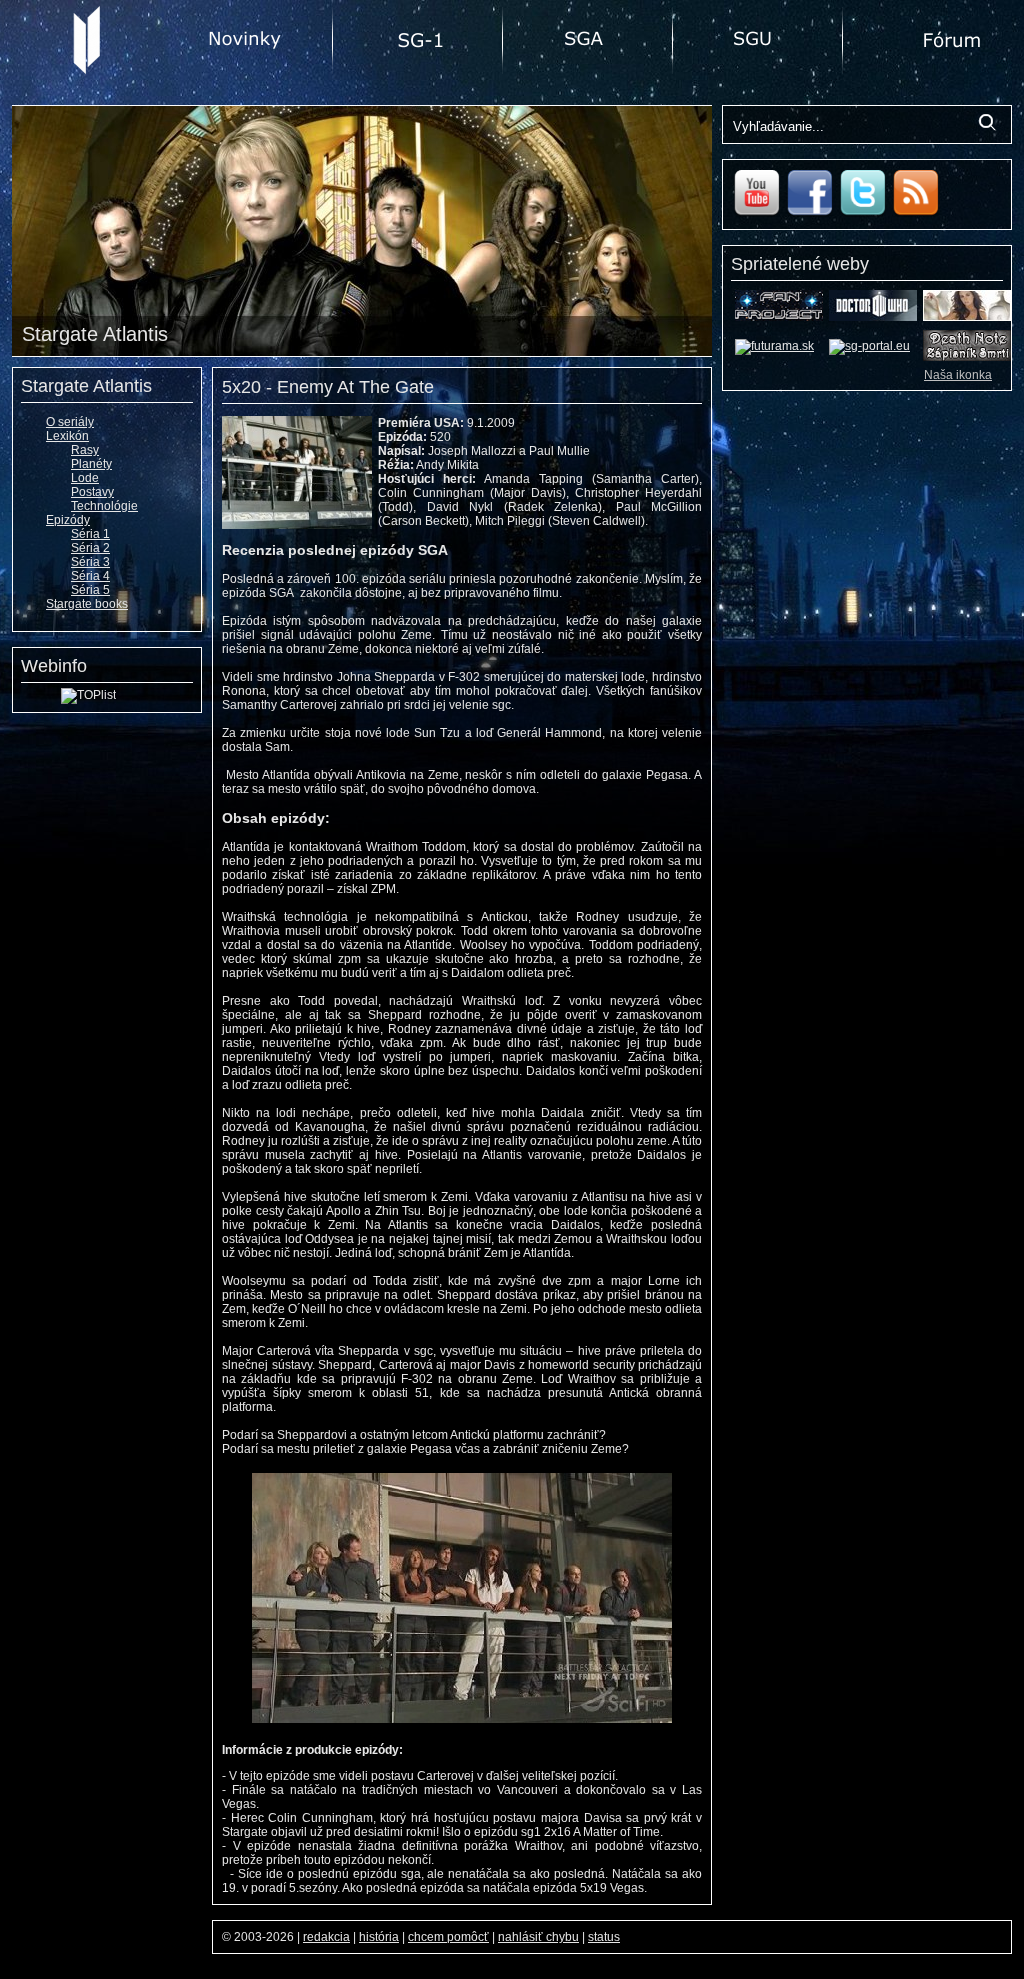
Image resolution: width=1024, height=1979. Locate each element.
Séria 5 (90, 590)
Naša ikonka (958, 375)
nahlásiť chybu (538, 1937)
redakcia (326, 1937)
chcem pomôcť (448, 1937)
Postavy (92, 492)
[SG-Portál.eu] (869, 346)
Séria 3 (90, 562)
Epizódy (68, 520)
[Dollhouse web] (967, 317)
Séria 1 (90, 534)
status (604, 1937)
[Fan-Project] (779, 317)
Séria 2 (90, 548)
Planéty (91, 464)
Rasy (85, 450)
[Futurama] (774, 346)
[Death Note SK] (967, 357)
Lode (85, 478)
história (379, 1937)
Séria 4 (90, 576)
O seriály (70, 422)
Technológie (104, 506)
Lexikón (67, 436)
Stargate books (87, 604)
